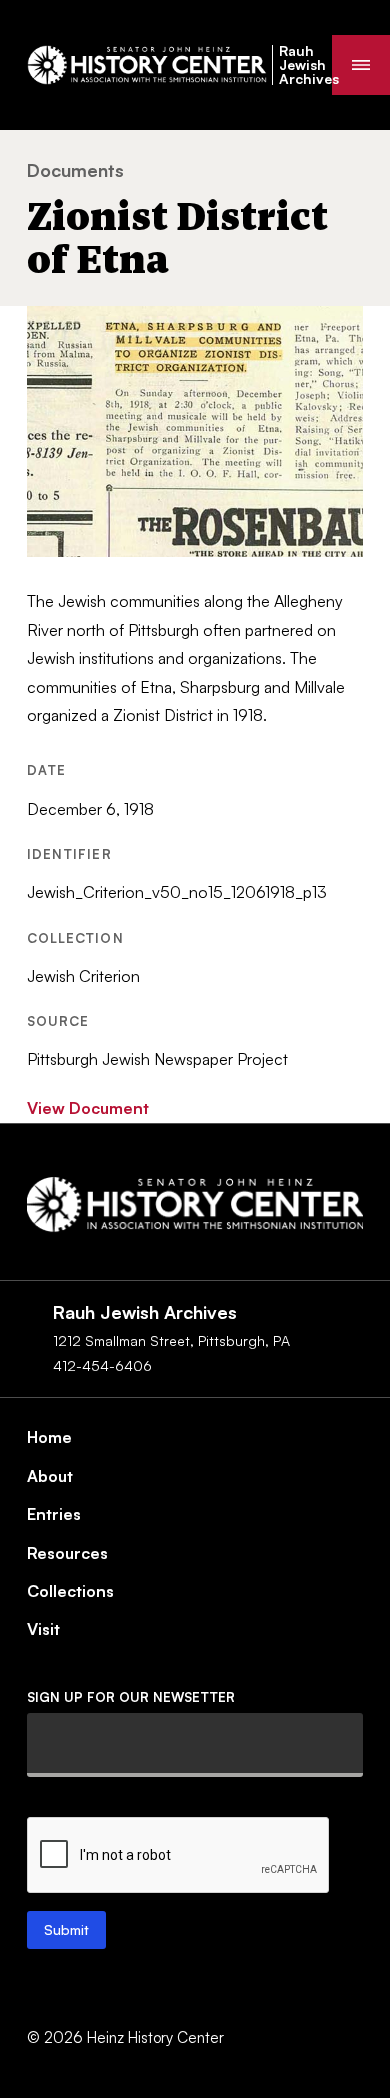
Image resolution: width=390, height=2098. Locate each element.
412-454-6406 (102, 1365)
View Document (88, 1108)
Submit (66, 1929)
